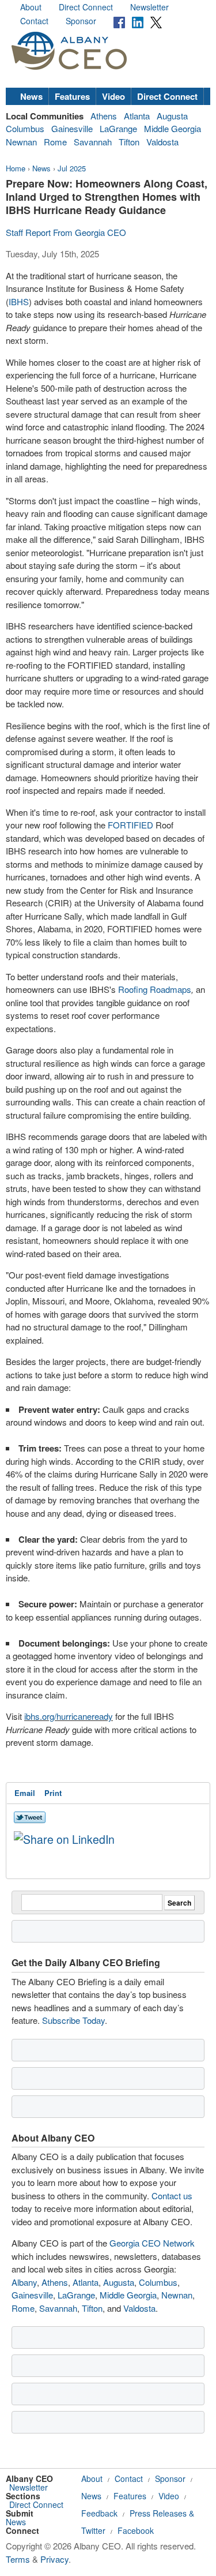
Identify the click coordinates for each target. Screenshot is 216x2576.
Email (25, 1793)
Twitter (93, 2530)
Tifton (129, 142)
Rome (55, 142)
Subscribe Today (73, 2020)
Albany (24, 2282)
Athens (104, 116)
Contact (34, 21)
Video (113, 96)
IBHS (19, 301)
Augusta (172, 116)
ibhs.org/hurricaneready (69, 1716)
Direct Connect (86, 7)
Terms (18, 2559)
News (31, 96)
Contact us (172, 2196)
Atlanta (137, 116)
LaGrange (118, 128)
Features (72, 96)
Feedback (99, 2513)
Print (53, 1793)
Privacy (54, 2559)
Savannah (93, 142)
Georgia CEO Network (152, 2243)
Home (16, 168)
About (31, 7)
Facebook (136, 2530)
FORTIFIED (130, 825)
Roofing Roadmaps (155, 989)
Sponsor (81, 21)
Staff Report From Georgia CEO (66, 232)
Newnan (21, 142)
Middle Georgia (173, 128)
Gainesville (72, 128)
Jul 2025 (72, 168)
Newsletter (149, 7)
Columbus (25, 128)
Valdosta (162, 142)
